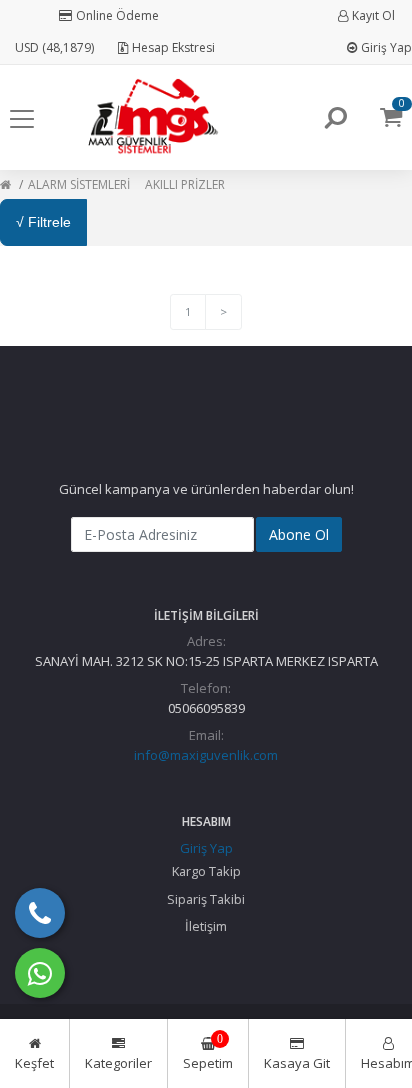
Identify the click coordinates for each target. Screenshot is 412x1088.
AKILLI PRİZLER (185, 184)
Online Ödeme (117, 15)
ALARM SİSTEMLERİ (79, 184)
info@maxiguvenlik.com (206, 755)
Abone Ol (299, 534)
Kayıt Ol (373, 15)
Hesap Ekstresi (173, 47)
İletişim (206, 926)
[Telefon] (40, 913)
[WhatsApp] (40, 973)
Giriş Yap (386, 47)
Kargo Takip (206, 871)
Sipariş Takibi (206, 899)
